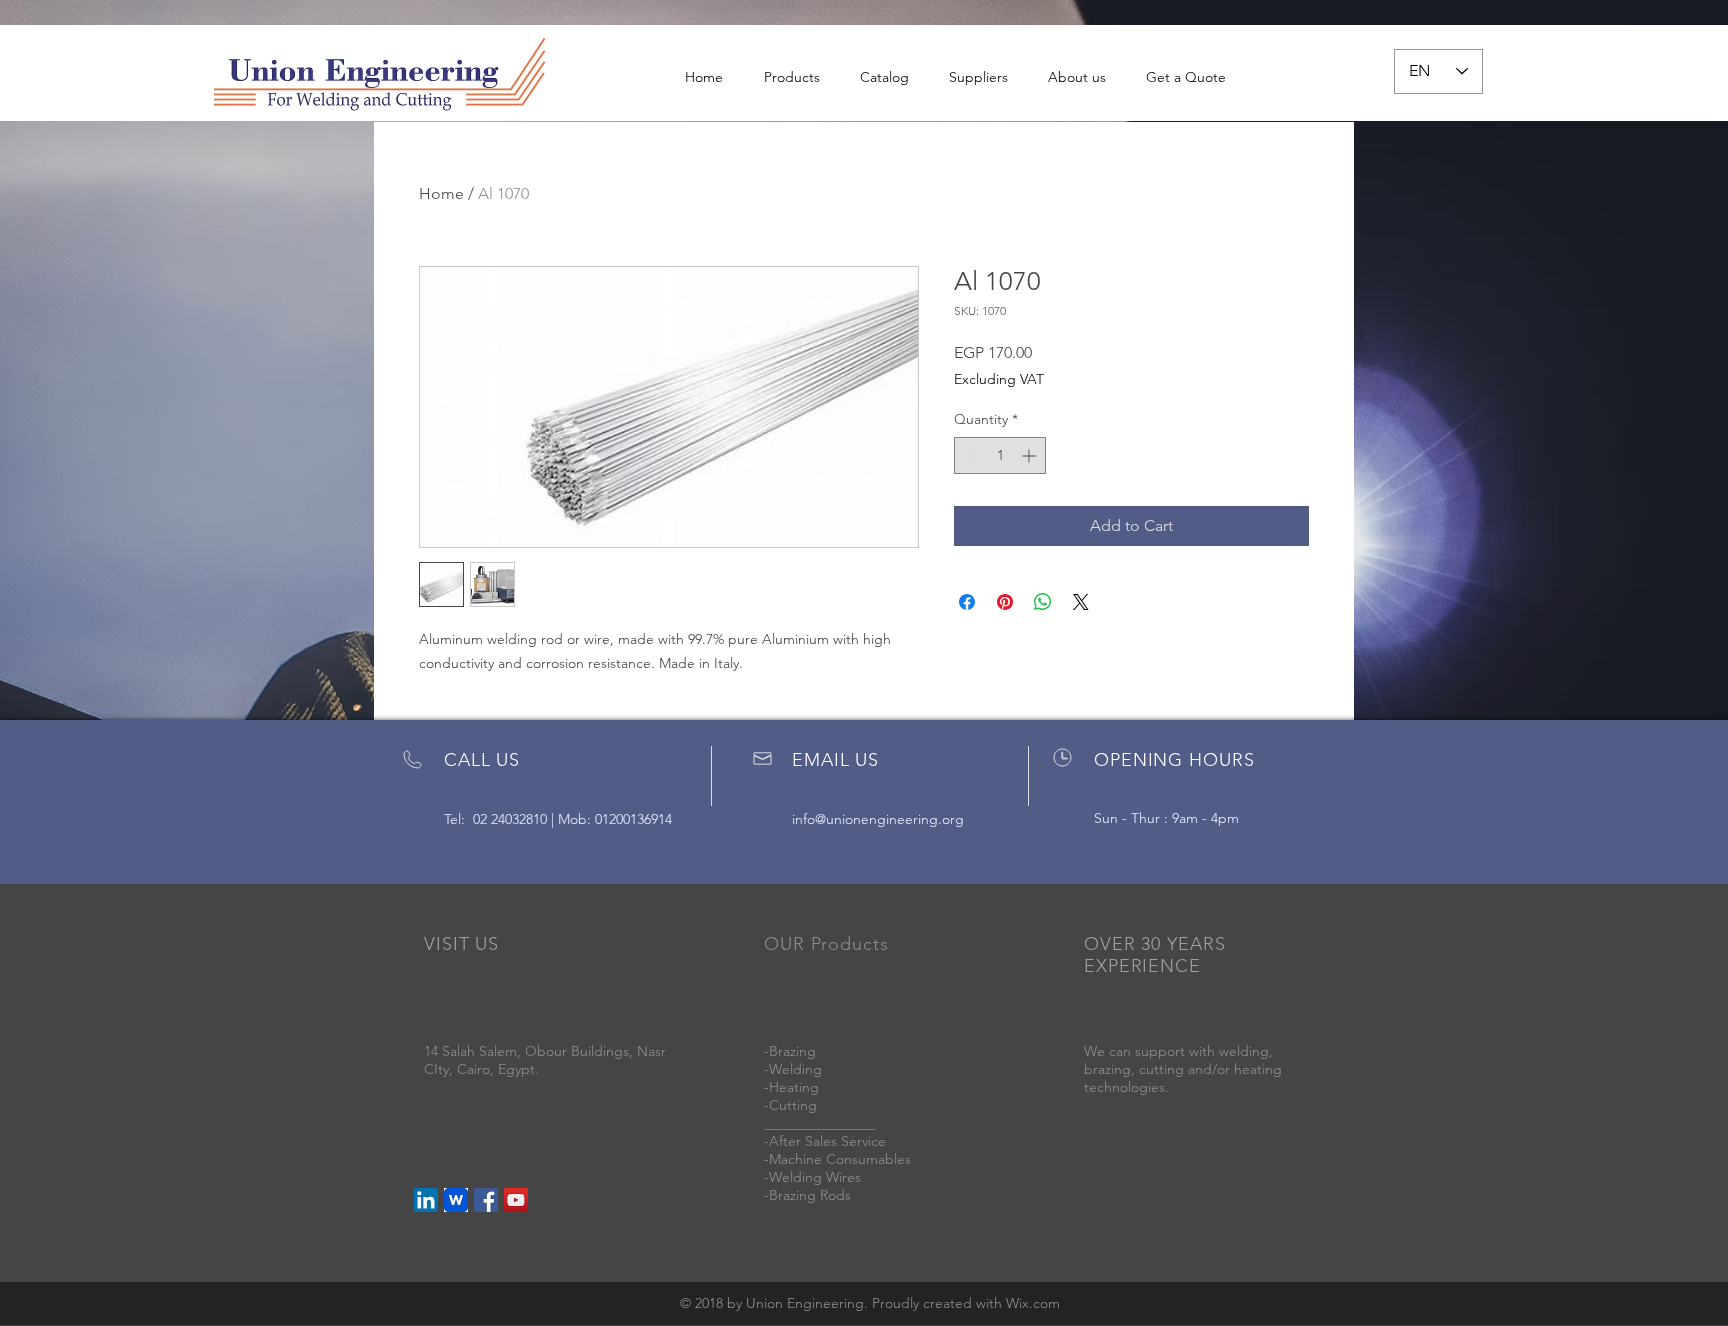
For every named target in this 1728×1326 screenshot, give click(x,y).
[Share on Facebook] (967, 602)
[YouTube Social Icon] (516, 1200)
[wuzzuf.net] (456, 1200)
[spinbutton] (1000, 455)
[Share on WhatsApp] (1043, 602)
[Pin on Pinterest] (1005, 602)
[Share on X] (1081, 602)
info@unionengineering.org (878, 819)
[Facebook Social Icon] (486, 1200)
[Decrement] (969, 455)
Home (441, 193)
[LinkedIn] (426, 1200)
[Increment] (1030, 455)
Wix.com (1033, 1303)
